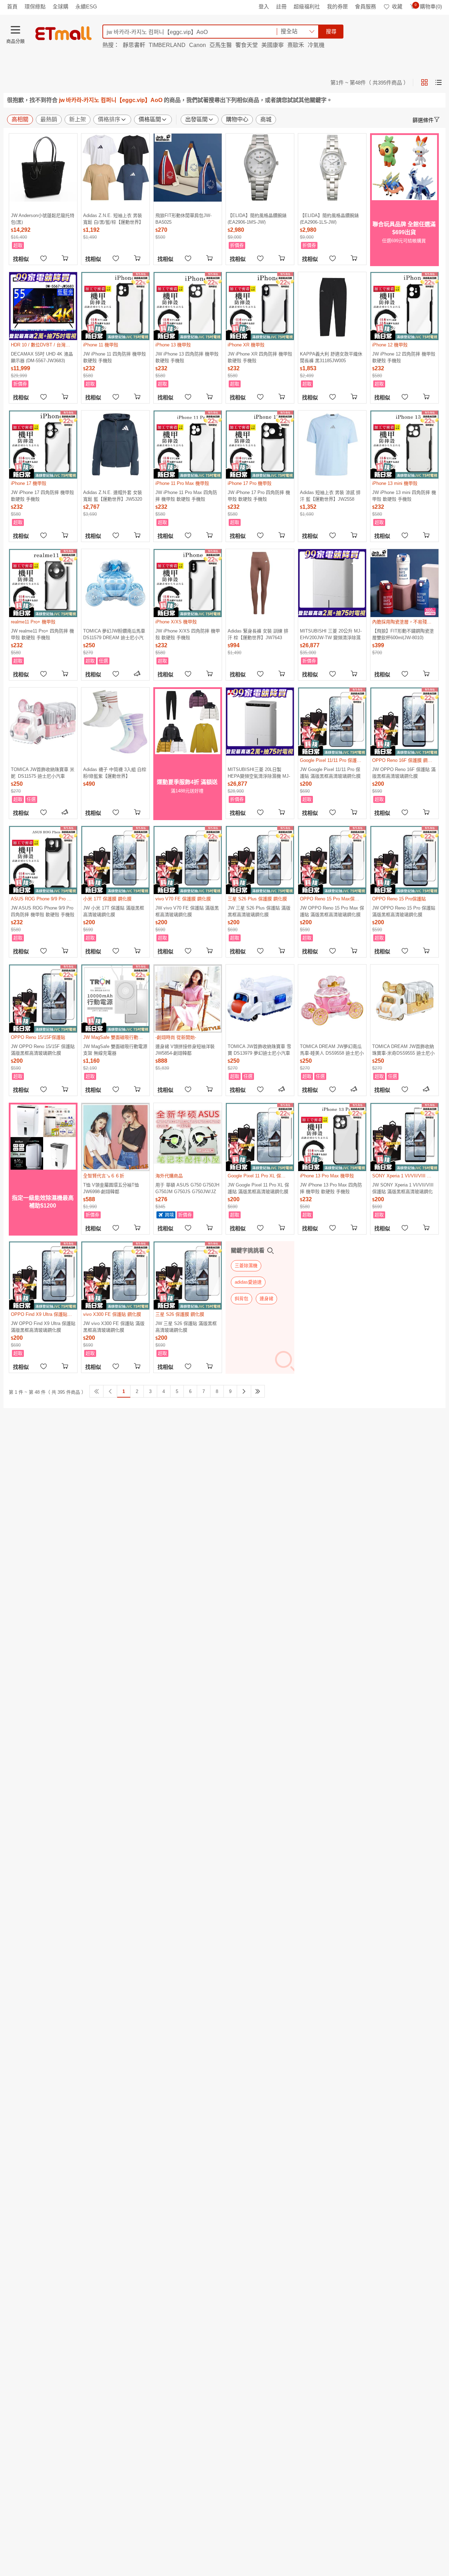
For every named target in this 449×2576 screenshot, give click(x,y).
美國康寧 (273, 45)
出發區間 (196, 119)
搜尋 (331, 31)
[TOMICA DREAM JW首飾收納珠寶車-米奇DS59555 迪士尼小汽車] (404, 999)
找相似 (21, 259)
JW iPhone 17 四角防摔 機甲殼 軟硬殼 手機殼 (42, 496)
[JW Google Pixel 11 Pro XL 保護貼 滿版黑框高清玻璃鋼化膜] (260, 1137)
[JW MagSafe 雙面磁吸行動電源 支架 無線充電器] (115, 999)
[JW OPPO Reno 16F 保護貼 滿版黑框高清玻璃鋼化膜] (404, 722)
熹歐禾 (296, 45)
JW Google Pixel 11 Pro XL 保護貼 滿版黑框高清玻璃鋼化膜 (258, 1188)
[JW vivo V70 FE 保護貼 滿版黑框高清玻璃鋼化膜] (188, 860)
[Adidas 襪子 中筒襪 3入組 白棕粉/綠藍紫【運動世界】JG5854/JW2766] (115, 722)
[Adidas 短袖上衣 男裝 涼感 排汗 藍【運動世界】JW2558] (332, 445)
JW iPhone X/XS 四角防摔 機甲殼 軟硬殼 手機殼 (188, 634)
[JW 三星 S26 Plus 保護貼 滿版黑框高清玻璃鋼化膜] (260, 860)
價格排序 (109, 119)
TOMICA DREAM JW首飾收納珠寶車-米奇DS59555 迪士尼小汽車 (403, 1050)
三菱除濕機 (246, 1266)
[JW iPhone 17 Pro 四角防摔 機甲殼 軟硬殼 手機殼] (260, 445)
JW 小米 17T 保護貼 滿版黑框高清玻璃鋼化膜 (114, 911)
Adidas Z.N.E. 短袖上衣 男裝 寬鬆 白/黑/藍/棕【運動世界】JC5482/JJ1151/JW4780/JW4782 (115, 219)
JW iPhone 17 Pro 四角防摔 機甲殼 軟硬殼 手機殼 (259, 496)
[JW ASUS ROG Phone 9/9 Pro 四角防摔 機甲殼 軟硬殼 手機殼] (43, 860)
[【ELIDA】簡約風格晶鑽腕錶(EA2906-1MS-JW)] (260, 168)
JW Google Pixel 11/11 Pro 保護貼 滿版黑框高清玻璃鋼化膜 (330, 773)
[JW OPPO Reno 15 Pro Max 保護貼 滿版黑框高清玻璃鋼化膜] (332, 860)
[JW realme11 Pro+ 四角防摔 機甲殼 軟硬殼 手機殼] (43, 583)
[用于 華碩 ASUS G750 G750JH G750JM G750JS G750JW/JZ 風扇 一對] (188, 1137)
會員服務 (366, 6)
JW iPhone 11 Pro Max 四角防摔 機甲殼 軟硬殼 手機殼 (186, 496)
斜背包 (242, 1299)
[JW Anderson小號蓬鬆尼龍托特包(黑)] (43, 168)
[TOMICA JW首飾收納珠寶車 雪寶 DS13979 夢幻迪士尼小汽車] (260, 999)
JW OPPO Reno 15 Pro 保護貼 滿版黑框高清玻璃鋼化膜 (404, 911)
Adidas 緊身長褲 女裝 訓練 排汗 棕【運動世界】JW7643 (258, 634)
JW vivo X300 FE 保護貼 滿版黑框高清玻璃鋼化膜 (114, 1327)
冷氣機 (316, 45)
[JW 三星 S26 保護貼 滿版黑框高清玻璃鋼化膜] (188, 1276)
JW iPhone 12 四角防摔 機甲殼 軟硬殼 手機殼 (404, 357)
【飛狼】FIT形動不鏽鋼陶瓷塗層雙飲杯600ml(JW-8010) (403, 634)
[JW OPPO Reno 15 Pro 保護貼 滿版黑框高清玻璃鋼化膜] (404, 860)
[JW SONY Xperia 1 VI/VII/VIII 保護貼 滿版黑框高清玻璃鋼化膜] (404, 1137)
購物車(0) (428, 6)
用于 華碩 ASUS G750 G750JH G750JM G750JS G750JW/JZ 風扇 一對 (187, 1188)
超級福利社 (307, 6)
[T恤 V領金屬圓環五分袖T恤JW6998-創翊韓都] (115, 1137)
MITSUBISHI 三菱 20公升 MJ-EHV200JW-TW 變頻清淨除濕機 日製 (331, 634)
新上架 (78, 119)
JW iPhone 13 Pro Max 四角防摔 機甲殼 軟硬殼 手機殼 (331, 1188)
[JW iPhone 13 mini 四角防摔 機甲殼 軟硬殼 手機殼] (404, 445)
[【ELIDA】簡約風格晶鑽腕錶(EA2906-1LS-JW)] (332, 168)
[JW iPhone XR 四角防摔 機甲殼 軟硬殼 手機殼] (260, 306)
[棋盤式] (424, 82)
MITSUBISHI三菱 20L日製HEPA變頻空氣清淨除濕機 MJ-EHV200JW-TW (259, 773)
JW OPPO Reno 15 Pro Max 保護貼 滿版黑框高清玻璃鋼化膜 (332, 911)
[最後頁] (258, 1391)
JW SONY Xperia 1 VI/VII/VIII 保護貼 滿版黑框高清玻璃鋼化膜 (403, 1188)
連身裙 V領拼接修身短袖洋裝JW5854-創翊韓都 (185, 1050)
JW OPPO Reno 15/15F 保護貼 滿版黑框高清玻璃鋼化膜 (43, 1050)
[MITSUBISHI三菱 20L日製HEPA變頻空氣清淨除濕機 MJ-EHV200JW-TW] (260, 722)
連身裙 (266, 1299)
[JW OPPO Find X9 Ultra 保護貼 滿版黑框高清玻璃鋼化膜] (43, 1276)
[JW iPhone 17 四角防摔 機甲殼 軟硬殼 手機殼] (43, 445)
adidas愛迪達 (248, 1282)
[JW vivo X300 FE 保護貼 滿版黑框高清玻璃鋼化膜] (115, 1276)
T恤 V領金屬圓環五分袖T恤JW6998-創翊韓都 (111, 1188)
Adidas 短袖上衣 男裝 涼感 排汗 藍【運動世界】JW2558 (330, 496)
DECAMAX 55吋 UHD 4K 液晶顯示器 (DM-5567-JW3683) (42, 357)
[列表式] (438, 82)
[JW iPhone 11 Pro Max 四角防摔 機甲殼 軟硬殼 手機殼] (188, 445)
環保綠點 (35, 6)
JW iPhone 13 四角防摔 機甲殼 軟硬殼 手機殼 (187, 357)
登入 (264, 6)
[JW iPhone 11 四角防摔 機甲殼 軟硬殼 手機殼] (115, 306)
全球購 (61, 6)
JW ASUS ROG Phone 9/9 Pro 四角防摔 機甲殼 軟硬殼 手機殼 (43, 911)
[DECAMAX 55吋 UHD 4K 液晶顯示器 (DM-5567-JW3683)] (43, 306)
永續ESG (86, 6)
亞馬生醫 (221, 45)
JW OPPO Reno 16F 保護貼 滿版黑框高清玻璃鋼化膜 (404, 773)
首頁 (12, 6)
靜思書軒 (134, 45)
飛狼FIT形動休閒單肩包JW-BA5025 (183, 219)
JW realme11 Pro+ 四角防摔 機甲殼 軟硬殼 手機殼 (42, 634)
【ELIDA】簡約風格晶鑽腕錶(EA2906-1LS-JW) (329, 219)
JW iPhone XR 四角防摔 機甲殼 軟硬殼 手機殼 (260, 357)
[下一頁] (244, 1391)
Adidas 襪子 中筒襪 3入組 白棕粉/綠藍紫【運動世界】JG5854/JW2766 (115, 773)
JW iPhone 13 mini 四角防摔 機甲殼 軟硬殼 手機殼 (404, 496)
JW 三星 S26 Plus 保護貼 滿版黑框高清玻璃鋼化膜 (259, 911)
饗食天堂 (247, 45)
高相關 (20, 119)
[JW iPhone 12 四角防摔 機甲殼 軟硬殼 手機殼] (404, 306)
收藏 (397, 6)
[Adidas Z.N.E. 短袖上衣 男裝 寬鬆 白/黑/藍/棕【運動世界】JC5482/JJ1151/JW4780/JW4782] (115, 168)
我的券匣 (337, 6)
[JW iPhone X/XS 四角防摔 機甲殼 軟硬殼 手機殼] (188, 583)
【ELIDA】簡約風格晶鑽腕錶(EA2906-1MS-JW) (257, 219)
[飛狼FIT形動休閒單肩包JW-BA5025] (188, 168)
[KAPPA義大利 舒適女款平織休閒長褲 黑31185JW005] (332, 306)
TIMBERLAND (167, 45)
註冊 (281, 6)
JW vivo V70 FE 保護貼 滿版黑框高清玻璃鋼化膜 (187, 911)
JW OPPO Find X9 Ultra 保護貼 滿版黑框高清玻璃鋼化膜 (43, 1327)
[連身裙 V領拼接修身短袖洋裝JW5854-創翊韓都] (188, 999)
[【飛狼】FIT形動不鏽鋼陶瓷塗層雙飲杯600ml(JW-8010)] (404, 583)
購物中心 (237, 119)
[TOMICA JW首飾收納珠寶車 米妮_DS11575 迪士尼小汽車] (43, 722)
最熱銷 (49, 119)
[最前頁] (96, 1391)
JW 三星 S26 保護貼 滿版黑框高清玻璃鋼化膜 (186, 1327)
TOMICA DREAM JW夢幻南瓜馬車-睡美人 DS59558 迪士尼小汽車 (332, 1050)
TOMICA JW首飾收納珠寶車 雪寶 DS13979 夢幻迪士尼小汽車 (259, 1050)
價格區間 (150, 119)
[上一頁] (110, 1391)
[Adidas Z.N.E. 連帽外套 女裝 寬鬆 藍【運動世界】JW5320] (115, 445)
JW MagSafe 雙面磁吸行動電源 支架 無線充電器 (115, 1050)
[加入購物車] (66, 258)
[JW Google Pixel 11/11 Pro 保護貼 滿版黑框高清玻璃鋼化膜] (332, 722)
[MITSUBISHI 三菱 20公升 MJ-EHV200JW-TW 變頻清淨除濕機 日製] (332, 583)
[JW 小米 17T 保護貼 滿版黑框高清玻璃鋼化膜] (115, 860)
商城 (266, 119)
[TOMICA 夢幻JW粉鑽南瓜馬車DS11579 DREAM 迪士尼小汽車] (115, 583)
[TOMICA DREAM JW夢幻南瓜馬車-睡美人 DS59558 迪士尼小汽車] (332, 999)
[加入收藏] (43, 258)
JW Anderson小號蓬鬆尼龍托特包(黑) (43, 219)
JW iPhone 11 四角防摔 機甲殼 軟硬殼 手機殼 (115, 357)
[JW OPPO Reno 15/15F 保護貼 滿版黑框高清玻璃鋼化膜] (43, 999)
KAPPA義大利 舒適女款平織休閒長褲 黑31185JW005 (331, 357)
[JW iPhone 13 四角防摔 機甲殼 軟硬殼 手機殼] (188, 306)
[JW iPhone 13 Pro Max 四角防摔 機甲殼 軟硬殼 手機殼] (332, 1137)
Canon (197, 45)
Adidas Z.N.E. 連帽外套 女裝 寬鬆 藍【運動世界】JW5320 (113, 496)
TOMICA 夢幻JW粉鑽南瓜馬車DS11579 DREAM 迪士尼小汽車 (114, 634)
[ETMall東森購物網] (63, 33)
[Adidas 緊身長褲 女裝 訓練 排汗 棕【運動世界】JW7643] (260, 583)
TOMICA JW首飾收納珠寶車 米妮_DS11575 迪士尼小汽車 (43, 773)
